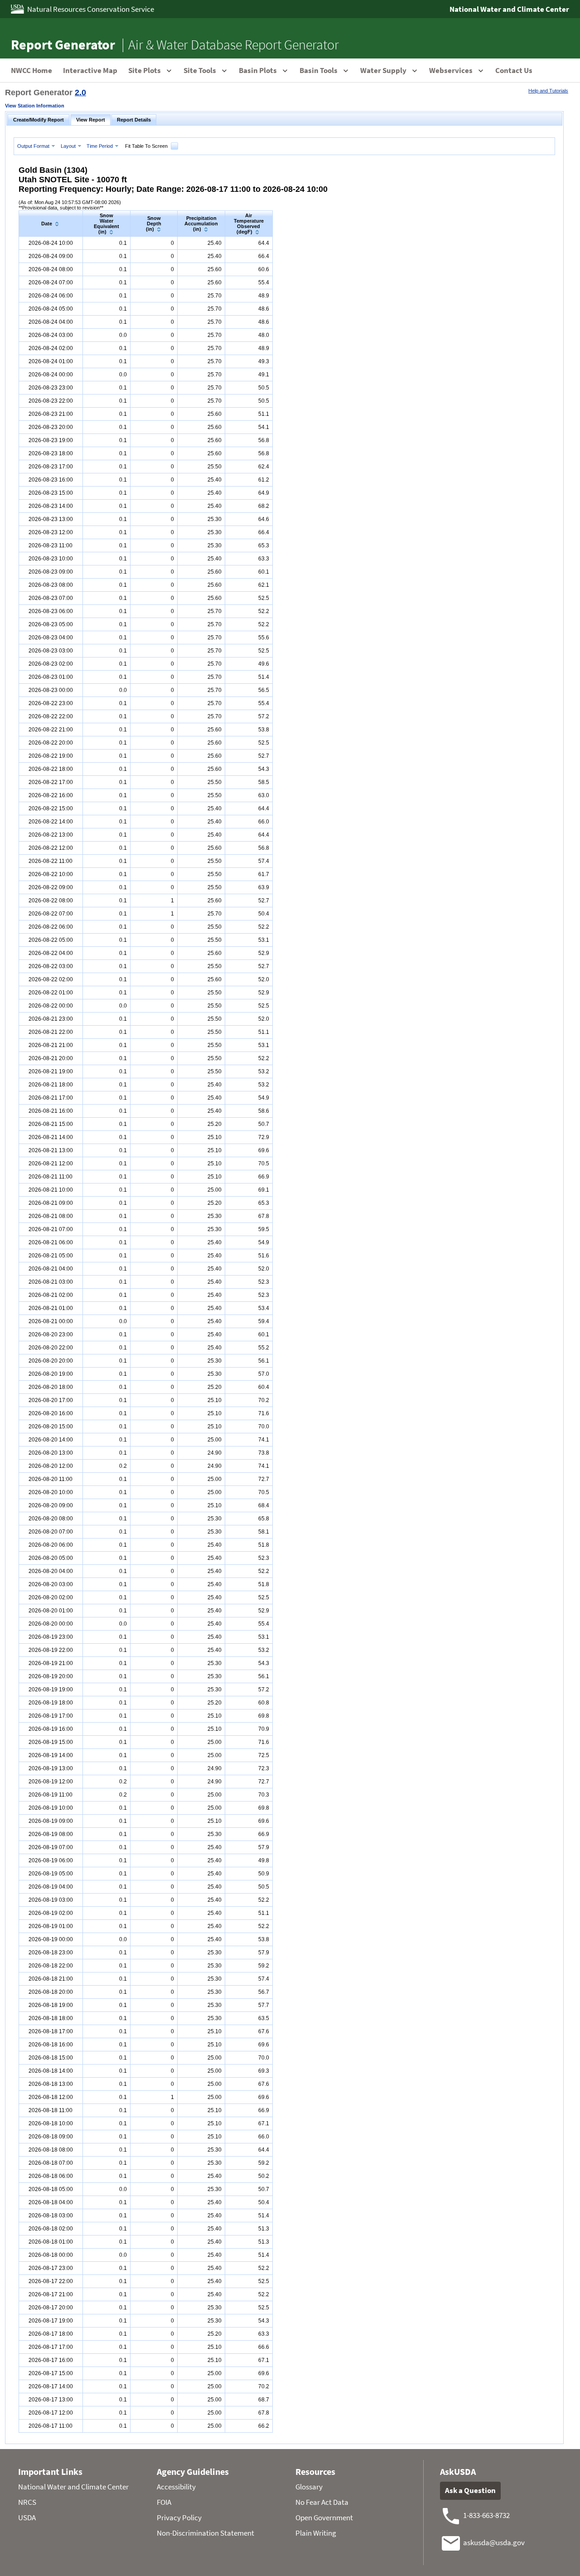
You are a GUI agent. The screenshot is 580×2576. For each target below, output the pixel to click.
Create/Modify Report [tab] (39, 120)
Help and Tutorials (548, 91)
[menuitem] (37, 146)
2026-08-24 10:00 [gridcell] (51, 243)
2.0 (80, 93)
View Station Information (35, 106)
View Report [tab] (91, 120)
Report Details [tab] (134, 120)
